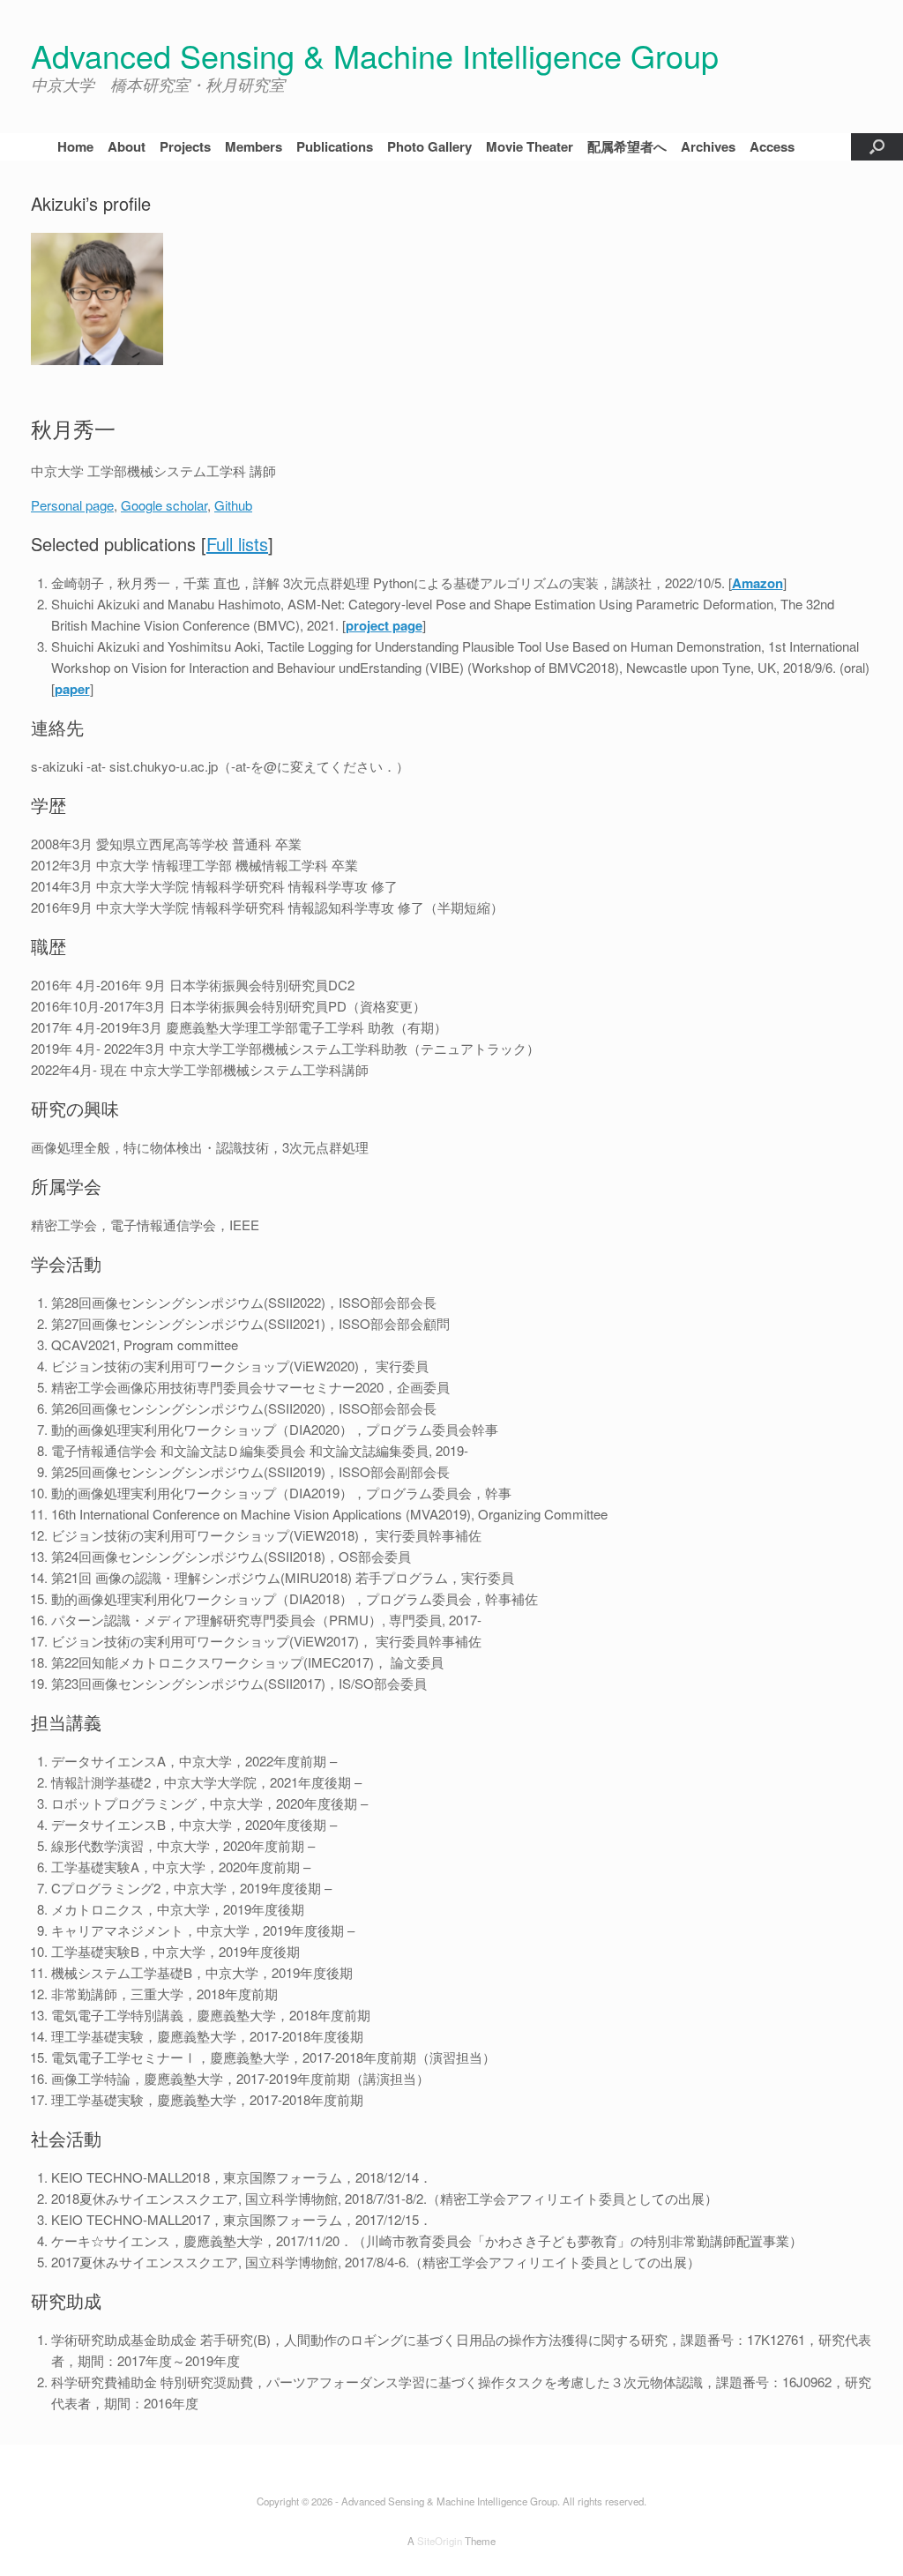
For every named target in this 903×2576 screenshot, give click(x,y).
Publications (335, 146)
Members (254, 146)
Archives (708, 146)
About (127, 146)
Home (75, 146)
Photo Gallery (429, 146)
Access (772, 146)
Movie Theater (530, 146)
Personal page (72, 505)
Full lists (237, 544)
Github (233, 505)
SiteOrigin (440, 2541)
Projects (185, 146)
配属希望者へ (627, 146)
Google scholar (164, 505)
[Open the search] (877, 147)
